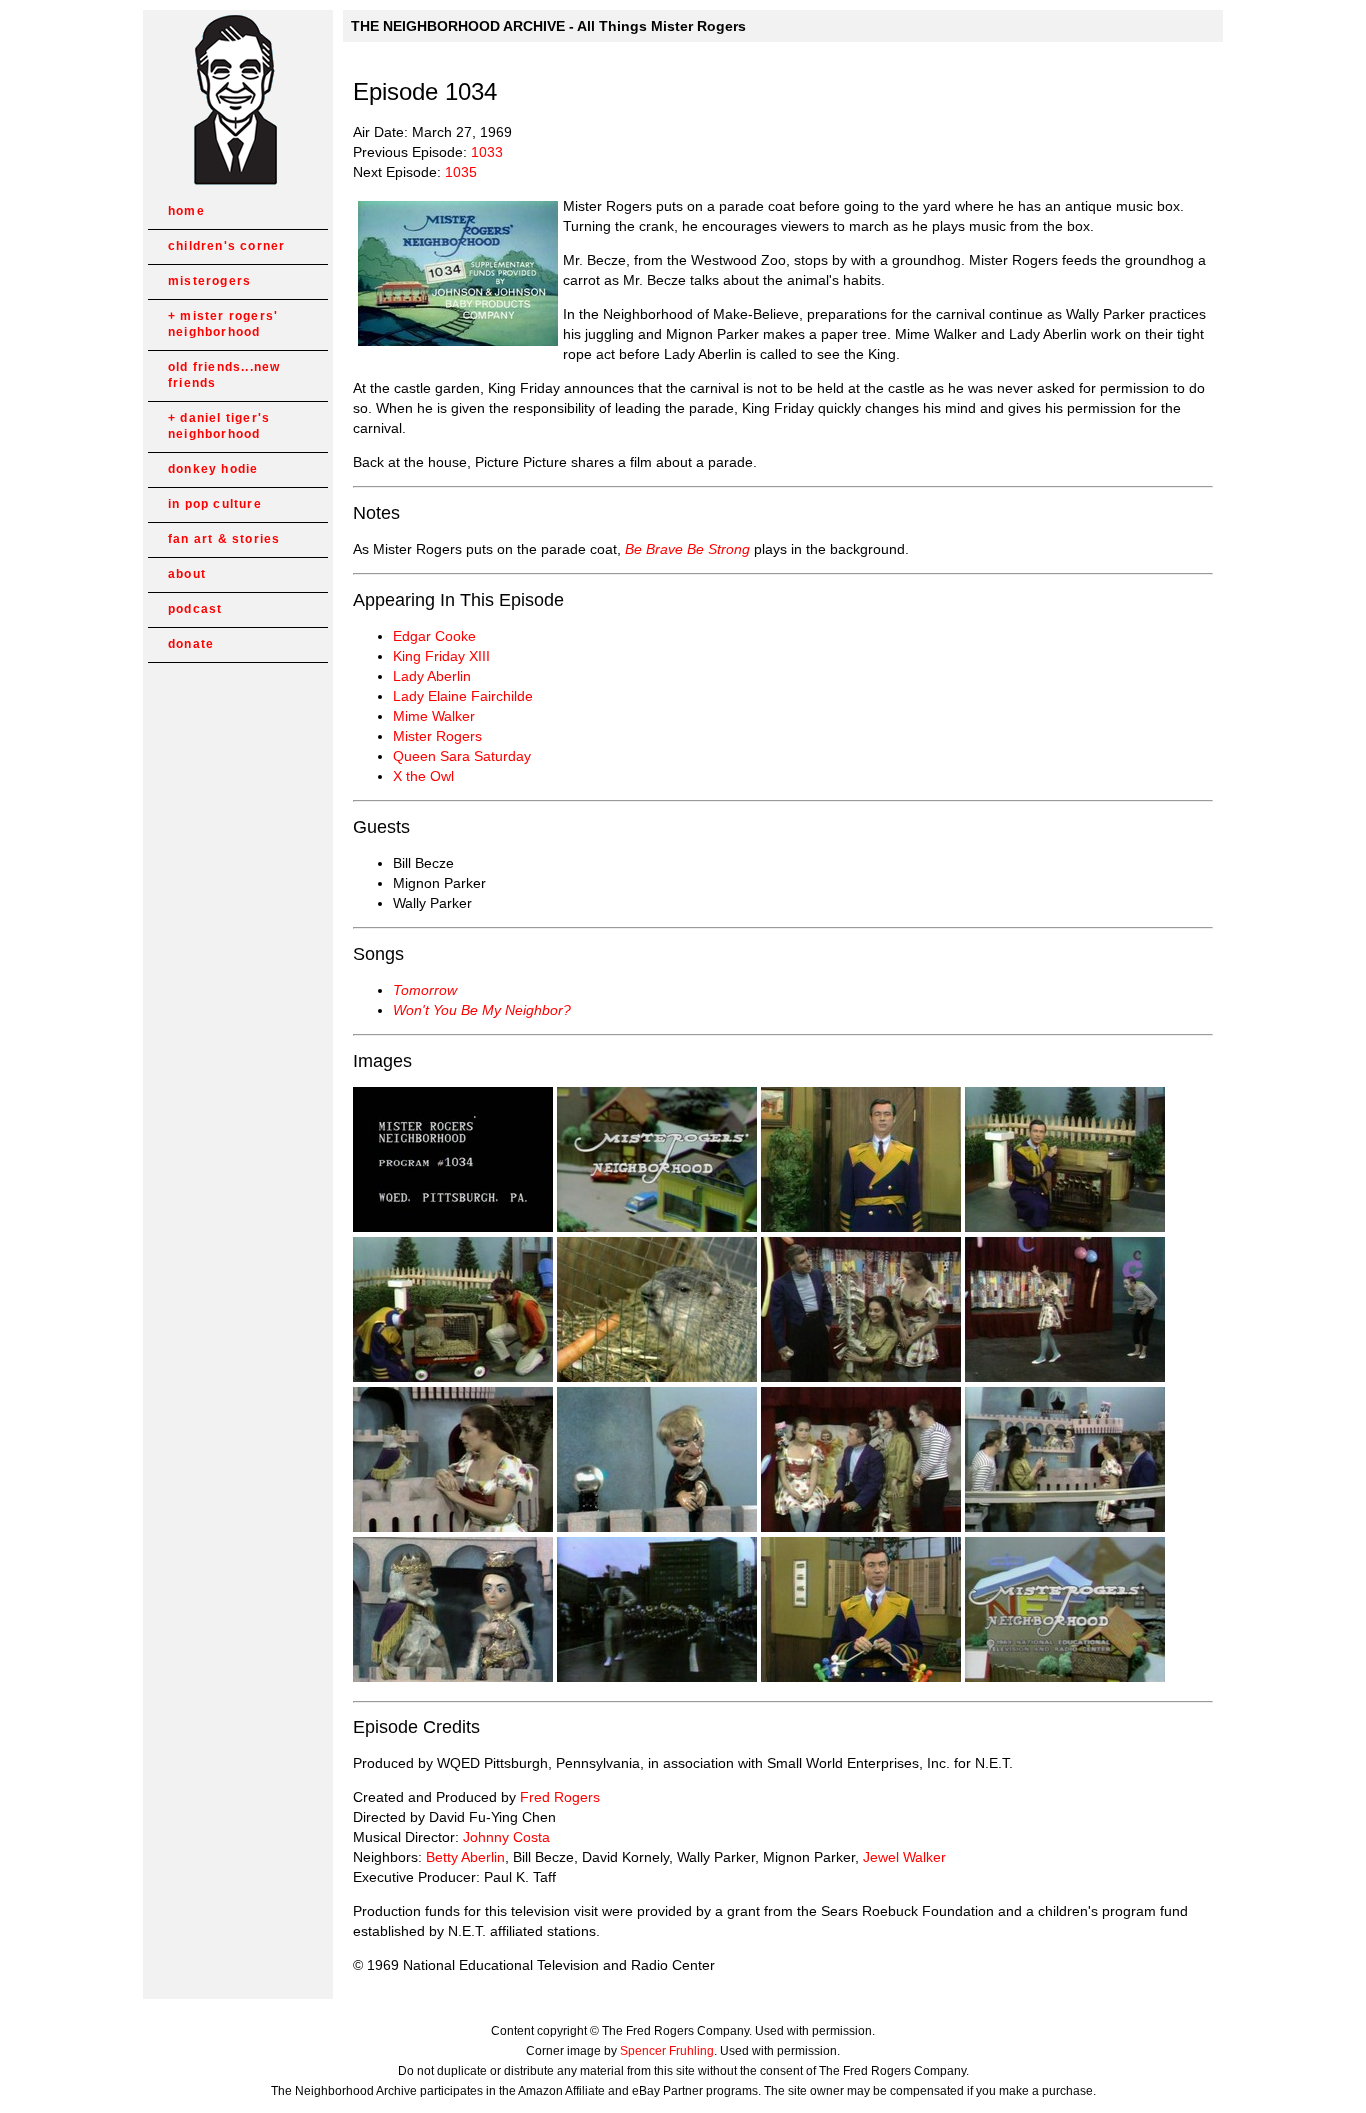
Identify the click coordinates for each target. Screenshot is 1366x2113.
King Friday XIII (441, 656)
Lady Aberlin (432, 676)
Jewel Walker (904, 1857)
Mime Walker (434, 716)
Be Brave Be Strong (687, 549)
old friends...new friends (224, 375)
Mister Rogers (437, 736)
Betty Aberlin (465, 1857)
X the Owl (423, 776)
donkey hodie (213, 469)
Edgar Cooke (434, 636)
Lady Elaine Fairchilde (463, 696)
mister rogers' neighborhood (223, 324)
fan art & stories (224, 539)
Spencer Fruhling (667, 2051)
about (187, 574)
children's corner (226, 246)
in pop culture (215, 504)
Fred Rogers (560, 1797)
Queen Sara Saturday (462, 756)
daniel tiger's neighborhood (219, 426)
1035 (461, 172)
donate (191, 644)
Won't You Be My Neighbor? (482, 1010)
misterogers (209, 281)
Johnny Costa (506, 1837)
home (186, 211)
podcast (195, 609)
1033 (487, 152)
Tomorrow (425, 990)
